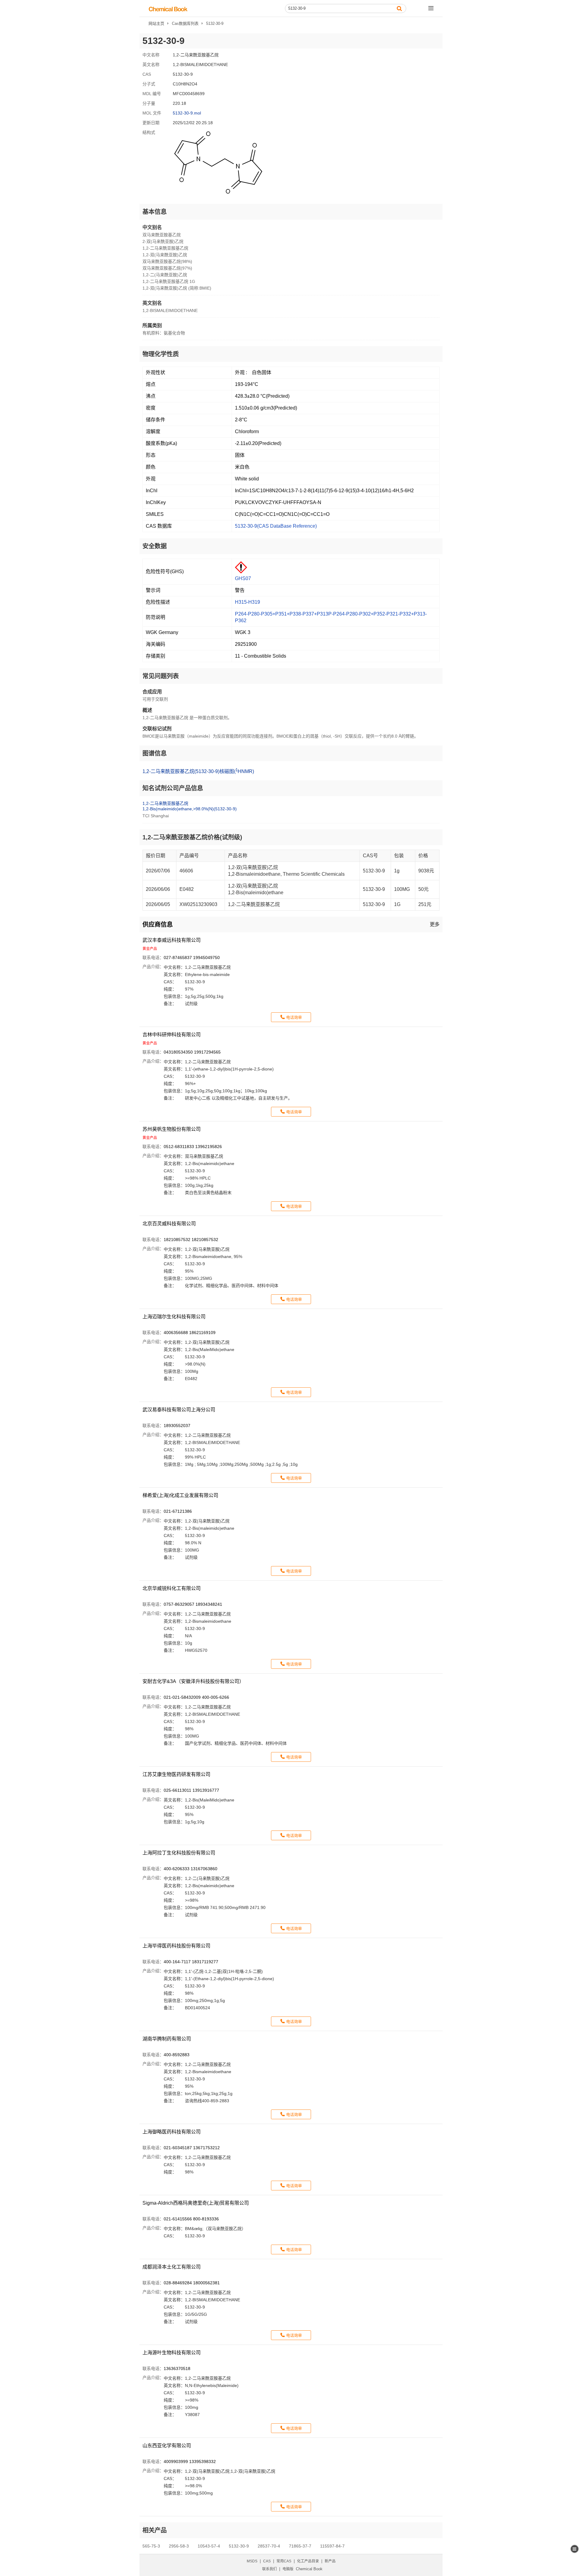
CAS (267, 2561)
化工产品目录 (308, 2561)
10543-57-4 (209, 2546)
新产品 (330, 2561)
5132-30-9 (239, 2546)
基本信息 (155, 212)
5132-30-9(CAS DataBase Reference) (276, 526)
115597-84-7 (332, 2546)
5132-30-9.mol (187, 113)
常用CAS (284, 2561)
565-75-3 (151, 2546)
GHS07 (243, 578)
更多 (435, 924)
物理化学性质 (161, 354)
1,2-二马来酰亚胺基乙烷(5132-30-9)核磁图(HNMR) (198, 771)
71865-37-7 (300, 2546)
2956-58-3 (179, 2546)
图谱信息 (155, 753)
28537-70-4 (269, 2546)
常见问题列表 (161, 676)
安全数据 (155, 546)
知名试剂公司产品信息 (173, 788)
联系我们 (269, 2569)
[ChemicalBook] (168, 9)
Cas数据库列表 (185, 23)
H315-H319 (248, 602)
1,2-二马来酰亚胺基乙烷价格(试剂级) (192, 837)
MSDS (252, 2561)
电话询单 (294, 1017)
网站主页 (156, 23)
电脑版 (288, 2569)
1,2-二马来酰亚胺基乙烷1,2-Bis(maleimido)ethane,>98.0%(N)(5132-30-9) (190, 806)
